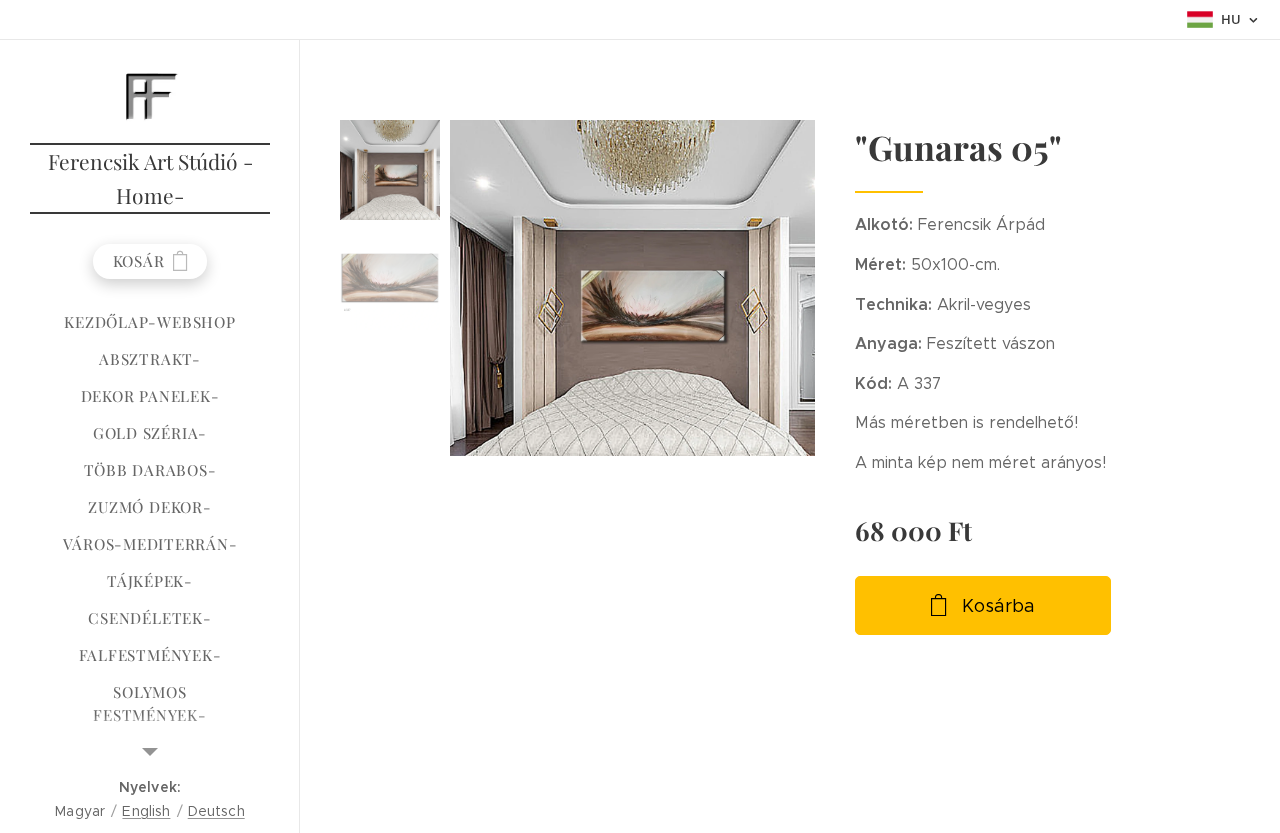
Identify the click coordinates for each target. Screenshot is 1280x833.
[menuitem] (150, 322)
